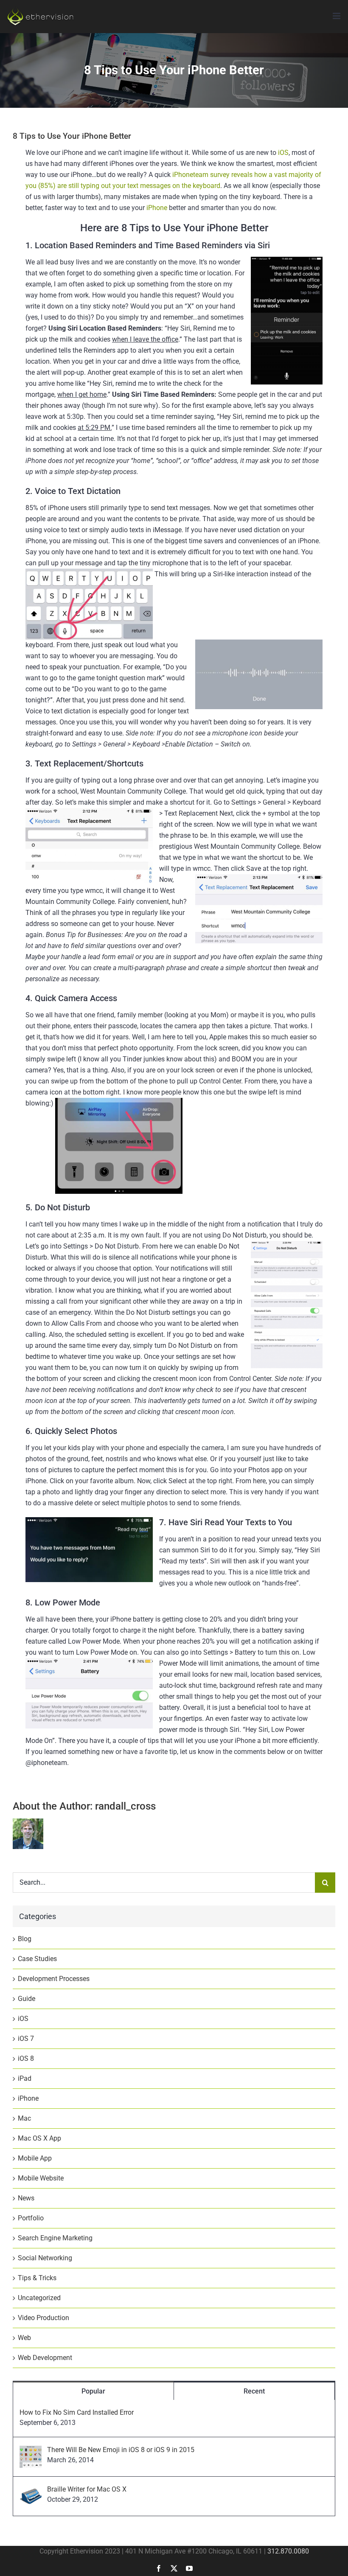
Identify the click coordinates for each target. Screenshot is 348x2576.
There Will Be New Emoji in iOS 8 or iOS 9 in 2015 (121, 2450)
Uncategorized (39, 2298)
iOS (283, 153)
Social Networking (45, 2258)
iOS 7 (26, 2039)
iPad (25, 2078)
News (26, 2198)
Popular (93, 2391)
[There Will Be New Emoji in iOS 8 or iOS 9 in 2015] (31, 2451)
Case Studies (37, 1959)
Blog (25, 1939)
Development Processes (54, 1979)
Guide (27, 1999)
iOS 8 (26, 2058)
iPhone (157, 208)
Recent (254, 2391)
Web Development (45, 2358)
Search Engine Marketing (55, 2238)
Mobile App (35, 2158)
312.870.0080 (288, 2551)
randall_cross (125, 1806)
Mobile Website (41, 2178)
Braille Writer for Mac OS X (87, 2489)
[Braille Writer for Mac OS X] (31, 2490)
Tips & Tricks (37, 2278)
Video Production (43, 2318)
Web (24, 2338)
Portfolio (31, 2218)
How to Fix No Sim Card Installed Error (77, 2412)
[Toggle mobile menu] (337, 16)
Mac (24, 2118)
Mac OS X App (39, 2138)
